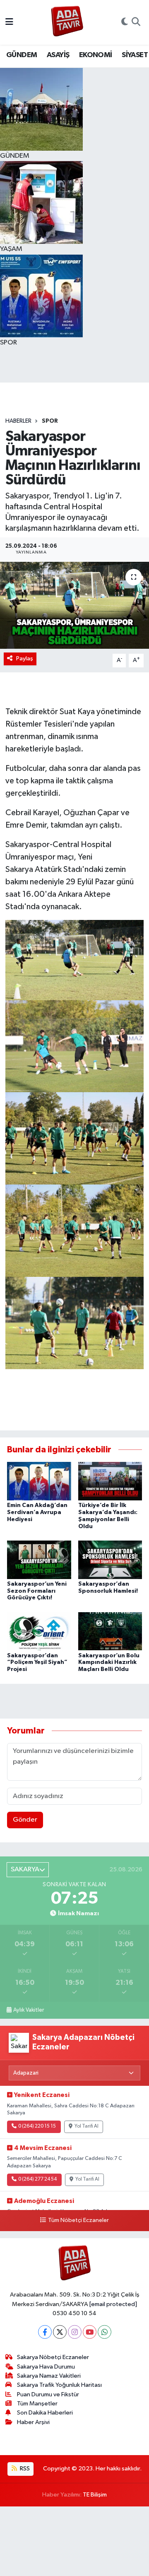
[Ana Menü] (9, 22)
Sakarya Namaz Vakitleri (49, 2376)
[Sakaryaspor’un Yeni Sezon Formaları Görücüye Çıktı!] (39, 1559)
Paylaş (25, 658)
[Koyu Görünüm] (125, 22)
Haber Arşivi (33, 2422)
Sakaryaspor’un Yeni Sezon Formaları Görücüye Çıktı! (37, 1591)
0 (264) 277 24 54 (37, 2179)
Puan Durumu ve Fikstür (48, 2394)
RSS (24, 2469)
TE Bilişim (95, 2495)
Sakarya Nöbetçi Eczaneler (53, 2357)
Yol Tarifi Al (87, 2126)
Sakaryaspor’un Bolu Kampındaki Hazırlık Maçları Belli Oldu (109, 1663)
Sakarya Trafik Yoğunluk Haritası (59, 2385)
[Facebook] (45, 2332)
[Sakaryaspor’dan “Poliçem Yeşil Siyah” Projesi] (39, 1631)
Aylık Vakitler (29, 2010)
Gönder (25, 1820)
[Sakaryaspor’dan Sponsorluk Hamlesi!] (110, 1559)
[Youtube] (90, 2332)
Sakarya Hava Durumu (46, 2367)
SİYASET (135, 55)
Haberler (18, 421)
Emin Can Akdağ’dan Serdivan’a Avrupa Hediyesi (37, 1512)
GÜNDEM (22, 55)
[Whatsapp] (105, 2332)
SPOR (50, 421)
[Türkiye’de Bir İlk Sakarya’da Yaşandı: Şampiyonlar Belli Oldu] (110, 1481)
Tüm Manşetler (37, 2404)
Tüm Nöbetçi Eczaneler (78, 2220)
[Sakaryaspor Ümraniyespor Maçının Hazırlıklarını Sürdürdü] (74, 605)
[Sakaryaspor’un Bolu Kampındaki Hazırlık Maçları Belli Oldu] (110, 1631)
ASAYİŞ (58, 55)
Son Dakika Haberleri (45, 2413)
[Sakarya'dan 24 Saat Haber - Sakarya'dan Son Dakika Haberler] (67, 23)
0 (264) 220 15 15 (37, 2126)
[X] (60, 2332)
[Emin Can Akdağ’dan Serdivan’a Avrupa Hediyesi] (39, 1481)
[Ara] (136, 22)
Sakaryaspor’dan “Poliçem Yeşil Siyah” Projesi (37, 1663)
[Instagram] (75, 2332)
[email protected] (113, 2304)
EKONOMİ (96, 55)
